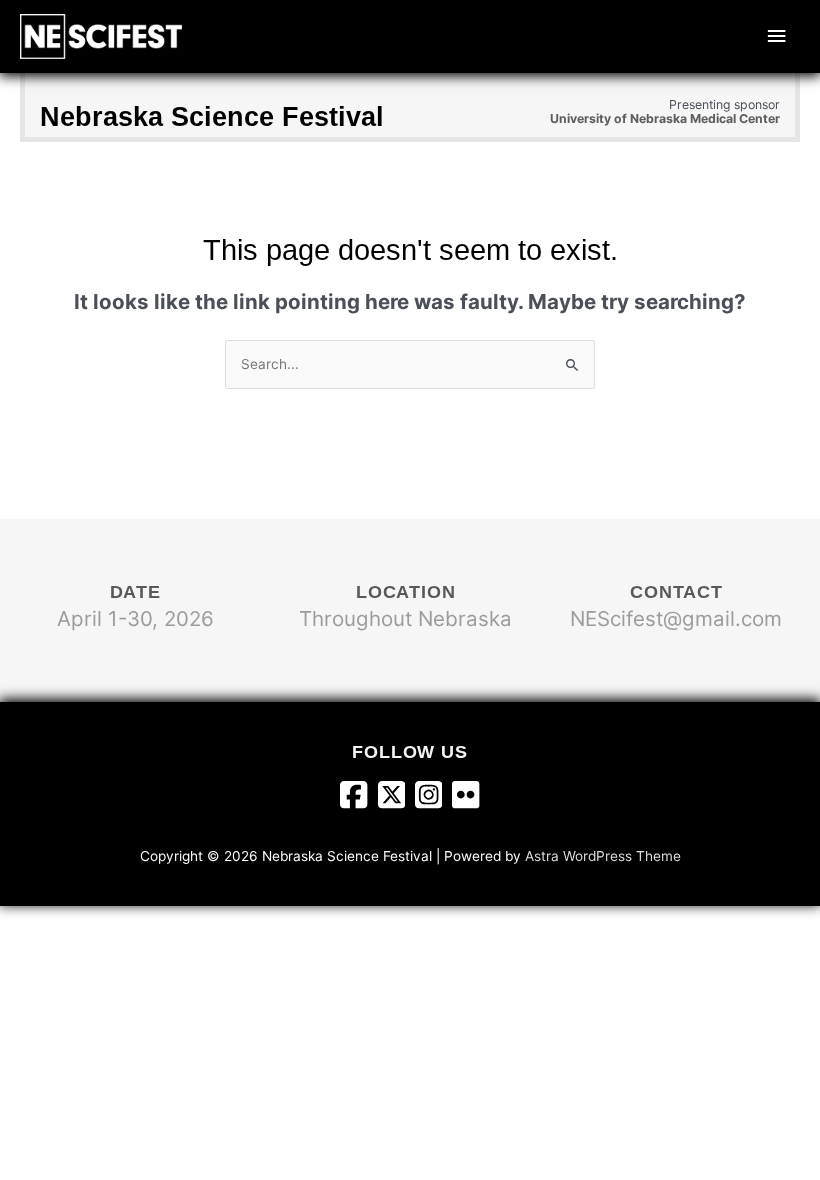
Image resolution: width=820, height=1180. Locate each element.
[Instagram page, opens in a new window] (433, 797)
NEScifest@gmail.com (676, 618)
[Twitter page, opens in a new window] (396, 797)
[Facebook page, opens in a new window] (358, 797)
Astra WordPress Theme (603, 856)
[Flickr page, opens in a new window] (465, 797)
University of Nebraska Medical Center (665, 118)
